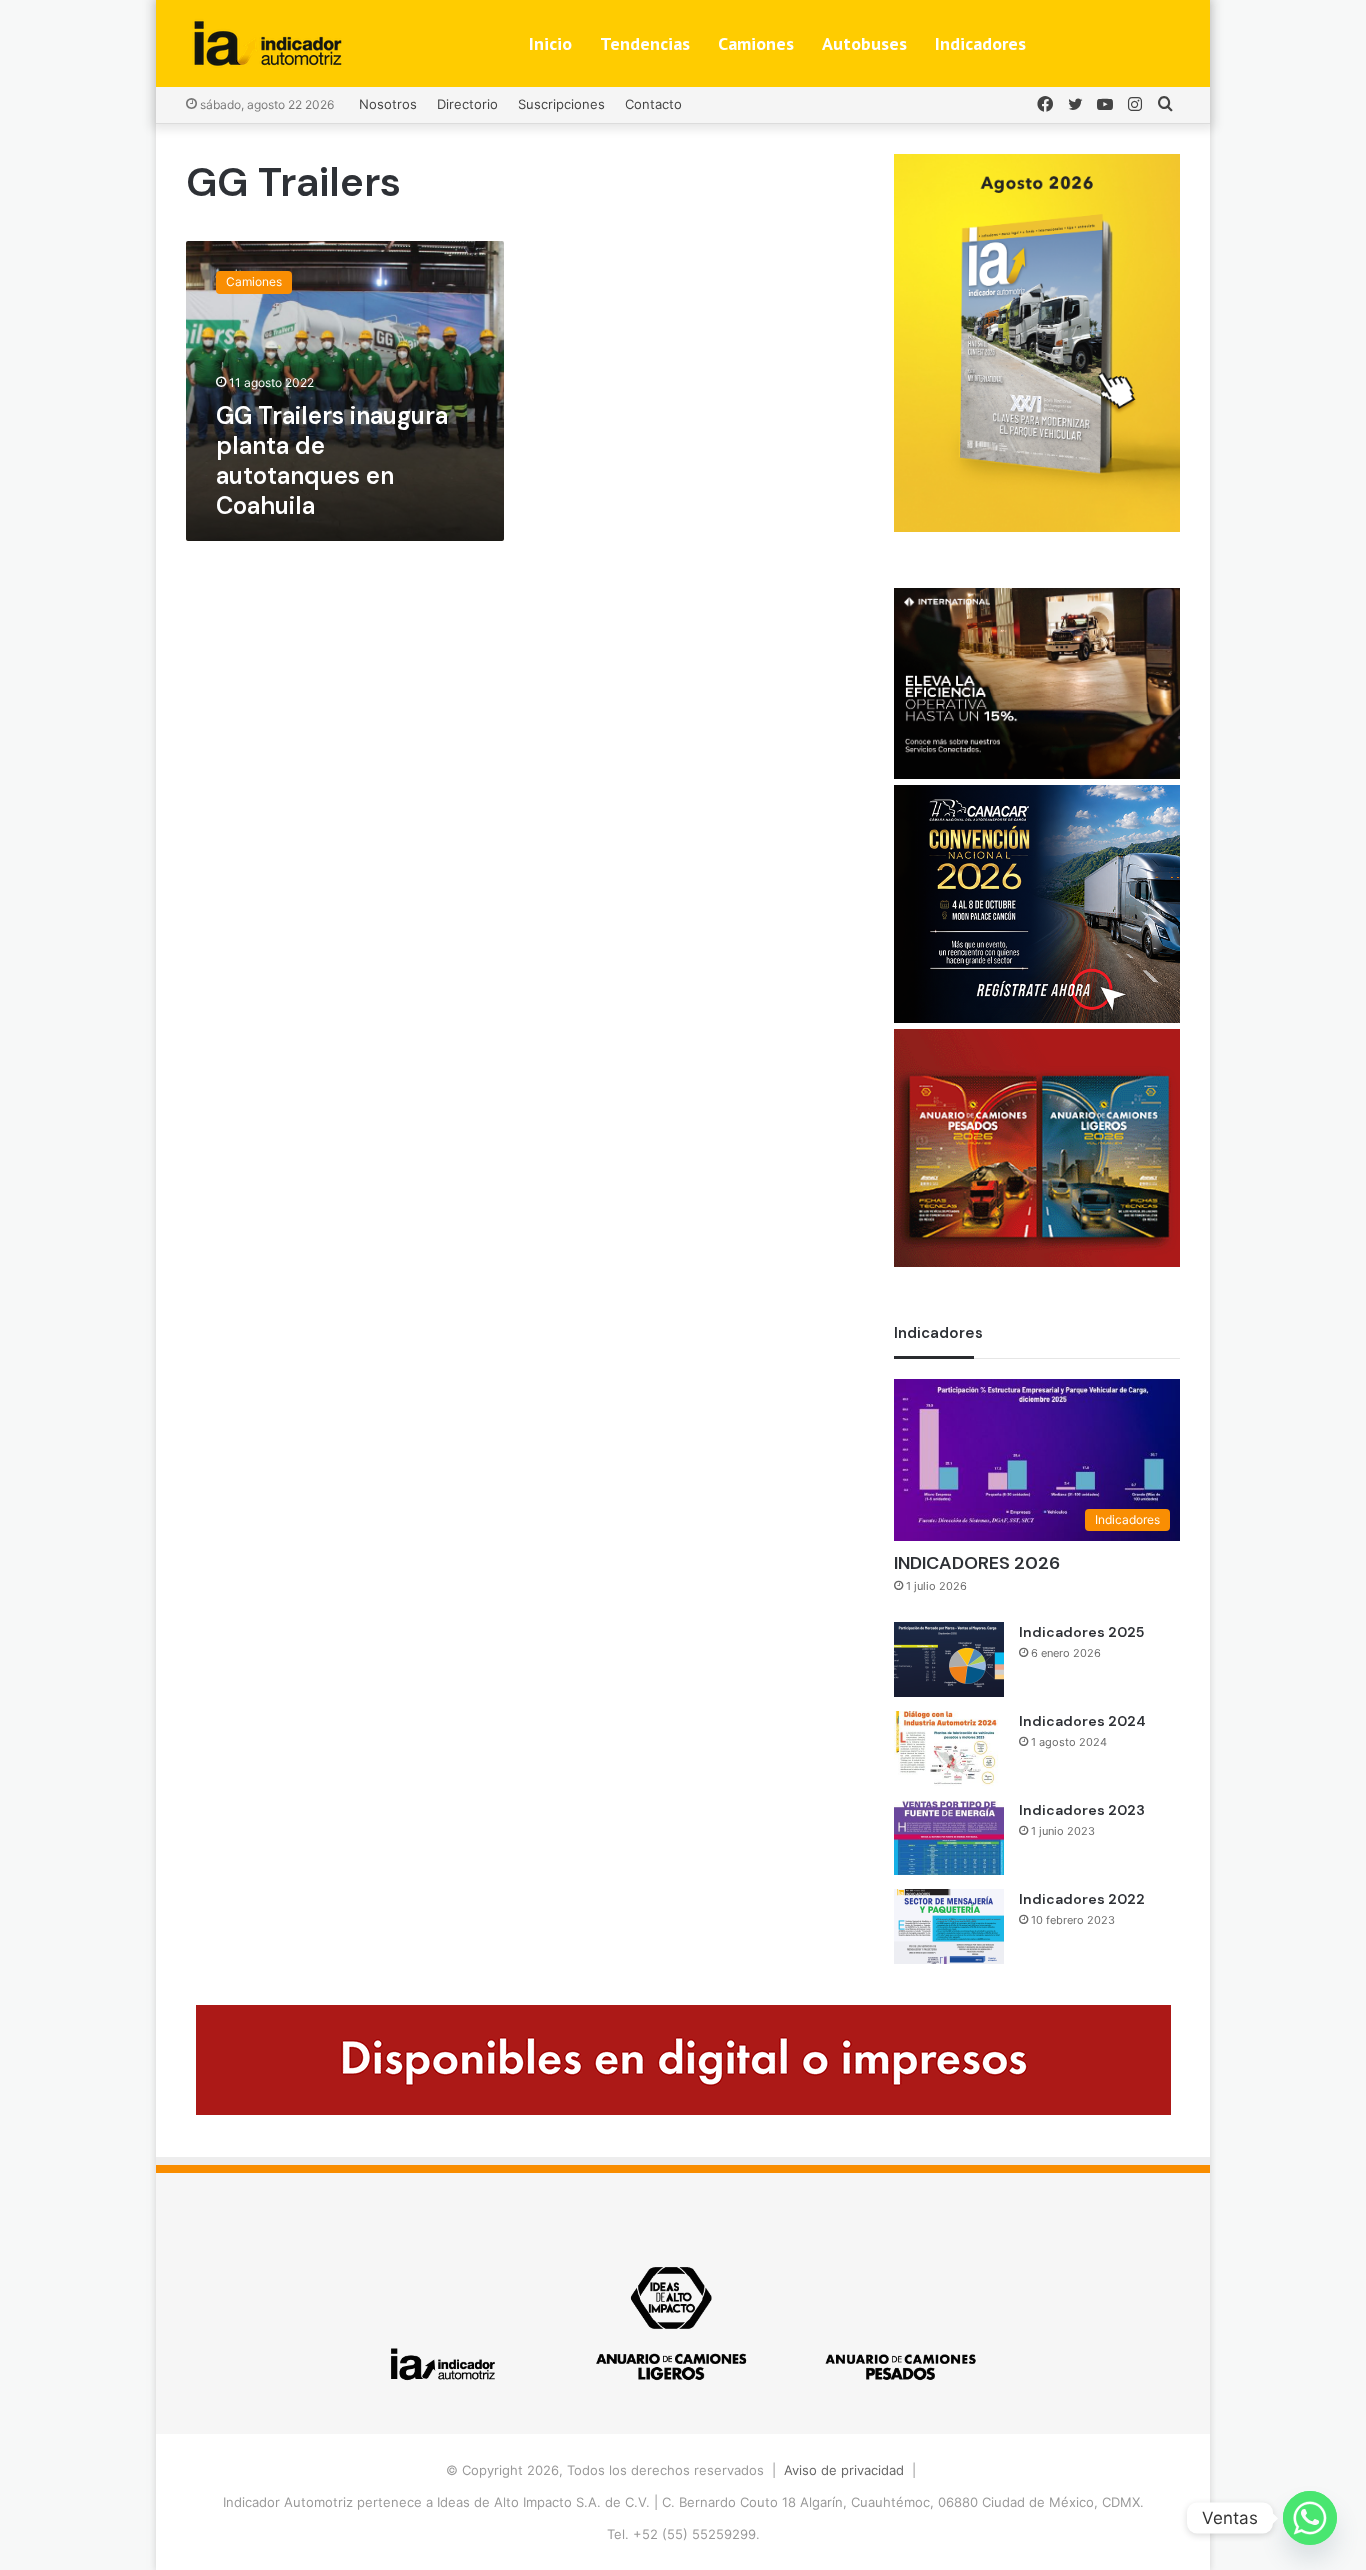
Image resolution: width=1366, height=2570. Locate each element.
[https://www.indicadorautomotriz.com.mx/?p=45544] (1037, 527)
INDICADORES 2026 (977, 1563)
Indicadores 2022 (1082, 1899)
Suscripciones (561, 104)
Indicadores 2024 (1082, 1721)
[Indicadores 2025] (949, 1659)
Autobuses (864, 43)
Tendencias (645, 43)
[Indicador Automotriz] (268, 43)
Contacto (653, 104)
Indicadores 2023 (1082, 1810)
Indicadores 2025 (1081, 1632)
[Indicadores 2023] (949, 1837)
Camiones (756, 43)
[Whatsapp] (1310, 2518)
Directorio (467, 104)
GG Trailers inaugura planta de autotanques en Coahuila (332, 460)
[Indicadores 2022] (949, 1926)
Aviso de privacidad (844, 2470)
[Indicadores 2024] (949, 1748)
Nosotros (388, 104)
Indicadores (980, 43)
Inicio (550, 43)
